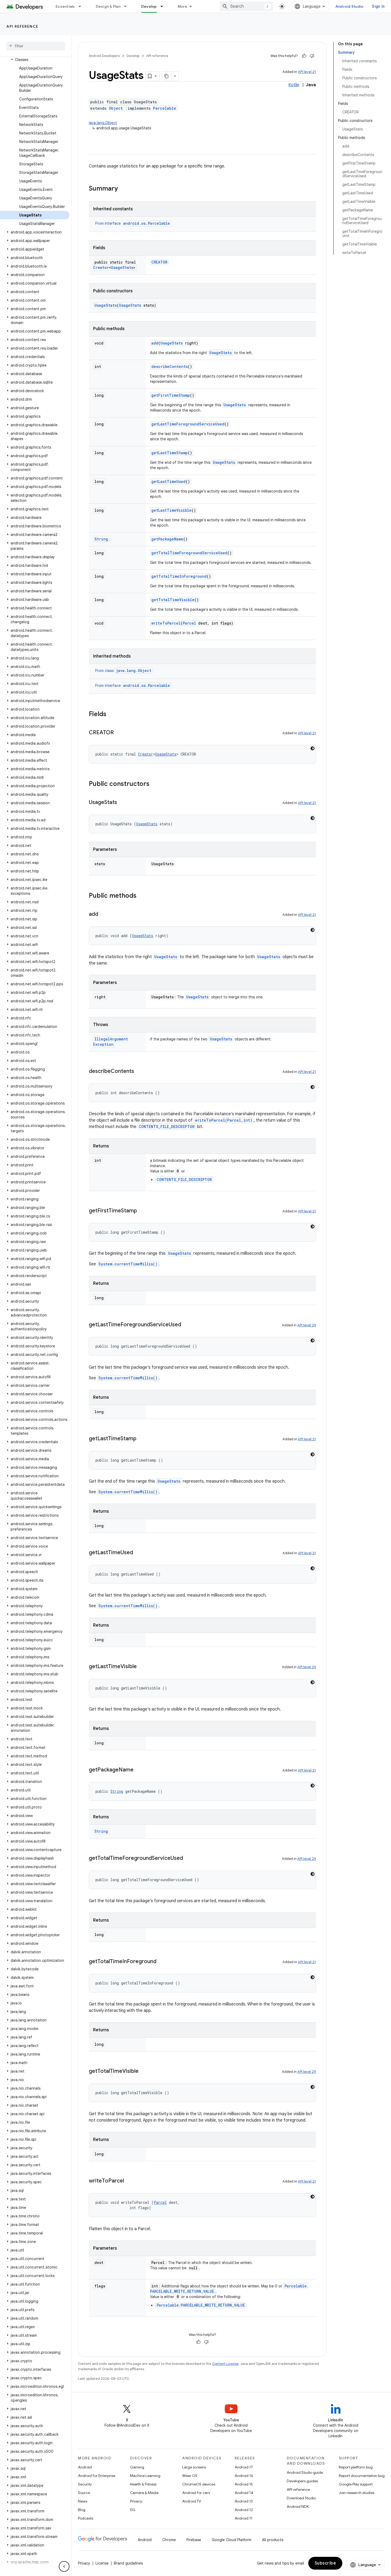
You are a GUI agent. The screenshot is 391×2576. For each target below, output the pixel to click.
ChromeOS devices (199, 2484)
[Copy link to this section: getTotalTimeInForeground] (162, 1962)
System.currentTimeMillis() (128, 1264)
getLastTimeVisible (171, 510)
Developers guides (302, 2481)
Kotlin (294, 85)
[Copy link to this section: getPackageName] (139, 1770)
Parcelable (165, 108)
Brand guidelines (128, 2563)
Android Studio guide (305, 2472)
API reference (22, 26)
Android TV (192, 2501)
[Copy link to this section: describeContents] (139, 1072)
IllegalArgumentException (111, 1042)
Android (85, 2467)
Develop (149, 6)
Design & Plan (108, 6)
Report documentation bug (362, 2476)
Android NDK (298, 2507)
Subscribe (325, 2563)
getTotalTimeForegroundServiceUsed (189, 553)
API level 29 (307, 1325)
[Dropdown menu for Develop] (164, 6)
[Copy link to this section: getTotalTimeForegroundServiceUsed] (188, 1859)
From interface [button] (133, 223)
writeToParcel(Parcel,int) (224, 1120)
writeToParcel (166, 623)
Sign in (378, 6)
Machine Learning (145, 2476)
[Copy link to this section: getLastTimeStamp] (142, 1439)
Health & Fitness (143, 2484)
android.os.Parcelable (147, 223)
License (102, 2563)
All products (273, 2540)
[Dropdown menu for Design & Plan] (128, 6)
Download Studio (301, 2498)
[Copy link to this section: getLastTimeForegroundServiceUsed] (186, 1325)
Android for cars (196, 2493)
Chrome (169, 2540)
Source (84, 2493)
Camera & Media (144, 2493)
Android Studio (350, 6)
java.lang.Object (103, 123)
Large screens (194, 2467)
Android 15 (244, 2484)
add (155, 343)
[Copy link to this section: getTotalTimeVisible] (144, 2072)
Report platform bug (356, 2467)
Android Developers (104, 56)
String (101, 539)
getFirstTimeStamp (171, 395)
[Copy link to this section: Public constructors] (155, 784)
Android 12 (244, 2510)
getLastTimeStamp (170, 453)
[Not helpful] (312, 56)
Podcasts (86, 2518)
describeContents (170, 366)
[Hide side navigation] (64, 2566)
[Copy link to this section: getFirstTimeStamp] (142, 1211)
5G (133, 2510)
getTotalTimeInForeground (179, 576)
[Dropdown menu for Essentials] (82, 6)
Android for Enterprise (97, 2476)
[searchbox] (36, 46)
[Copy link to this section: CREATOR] (119, 733)
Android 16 (244, 2476)
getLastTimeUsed (169, 481)
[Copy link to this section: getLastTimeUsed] (138, 1553)
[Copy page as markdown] (167, 76)
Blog (82, 2510)
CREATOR (159, 262)
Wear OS (190, 2476)
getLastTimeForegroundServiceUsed (188, 424)
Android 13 (244, 2501)
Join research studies (357, 2493)
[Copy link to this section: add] (103, 914)
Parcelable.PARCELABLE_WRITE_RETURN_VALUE (201, 2305)
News (83, 2501)
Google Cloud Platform (232, 2540)
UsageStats (122, 267)
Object (116, 108)
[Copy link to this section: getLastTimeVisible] (142, 1667)
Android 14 (244, 2493)
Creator (101, 267)
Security (85, 2484)
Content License (225, 2364)
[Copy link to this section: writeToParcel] (129, 2181)
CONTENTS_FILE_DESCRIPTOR (167, 1127)
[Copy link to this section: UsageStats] (122, 803)
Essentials (65, 6)
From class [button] (123, 671)
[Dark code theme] (313, 748)
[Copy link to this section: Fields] (112, 715)
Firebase (194, 2540)
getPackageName (167, 539)
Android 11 (244, 2518)
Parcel (189, 623)
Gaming (137, 2467)
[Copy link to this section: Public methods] (142, 896)
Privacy (136, 2501)
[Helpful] (304, 56)
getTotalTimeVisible (173, 600)
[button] (35, 60)
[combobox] (246, 6)
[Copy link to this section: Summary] (123, 189)
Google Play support (356, 2484)
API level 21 (307, 72)
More (183, 6)
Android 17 (244, 2467)
